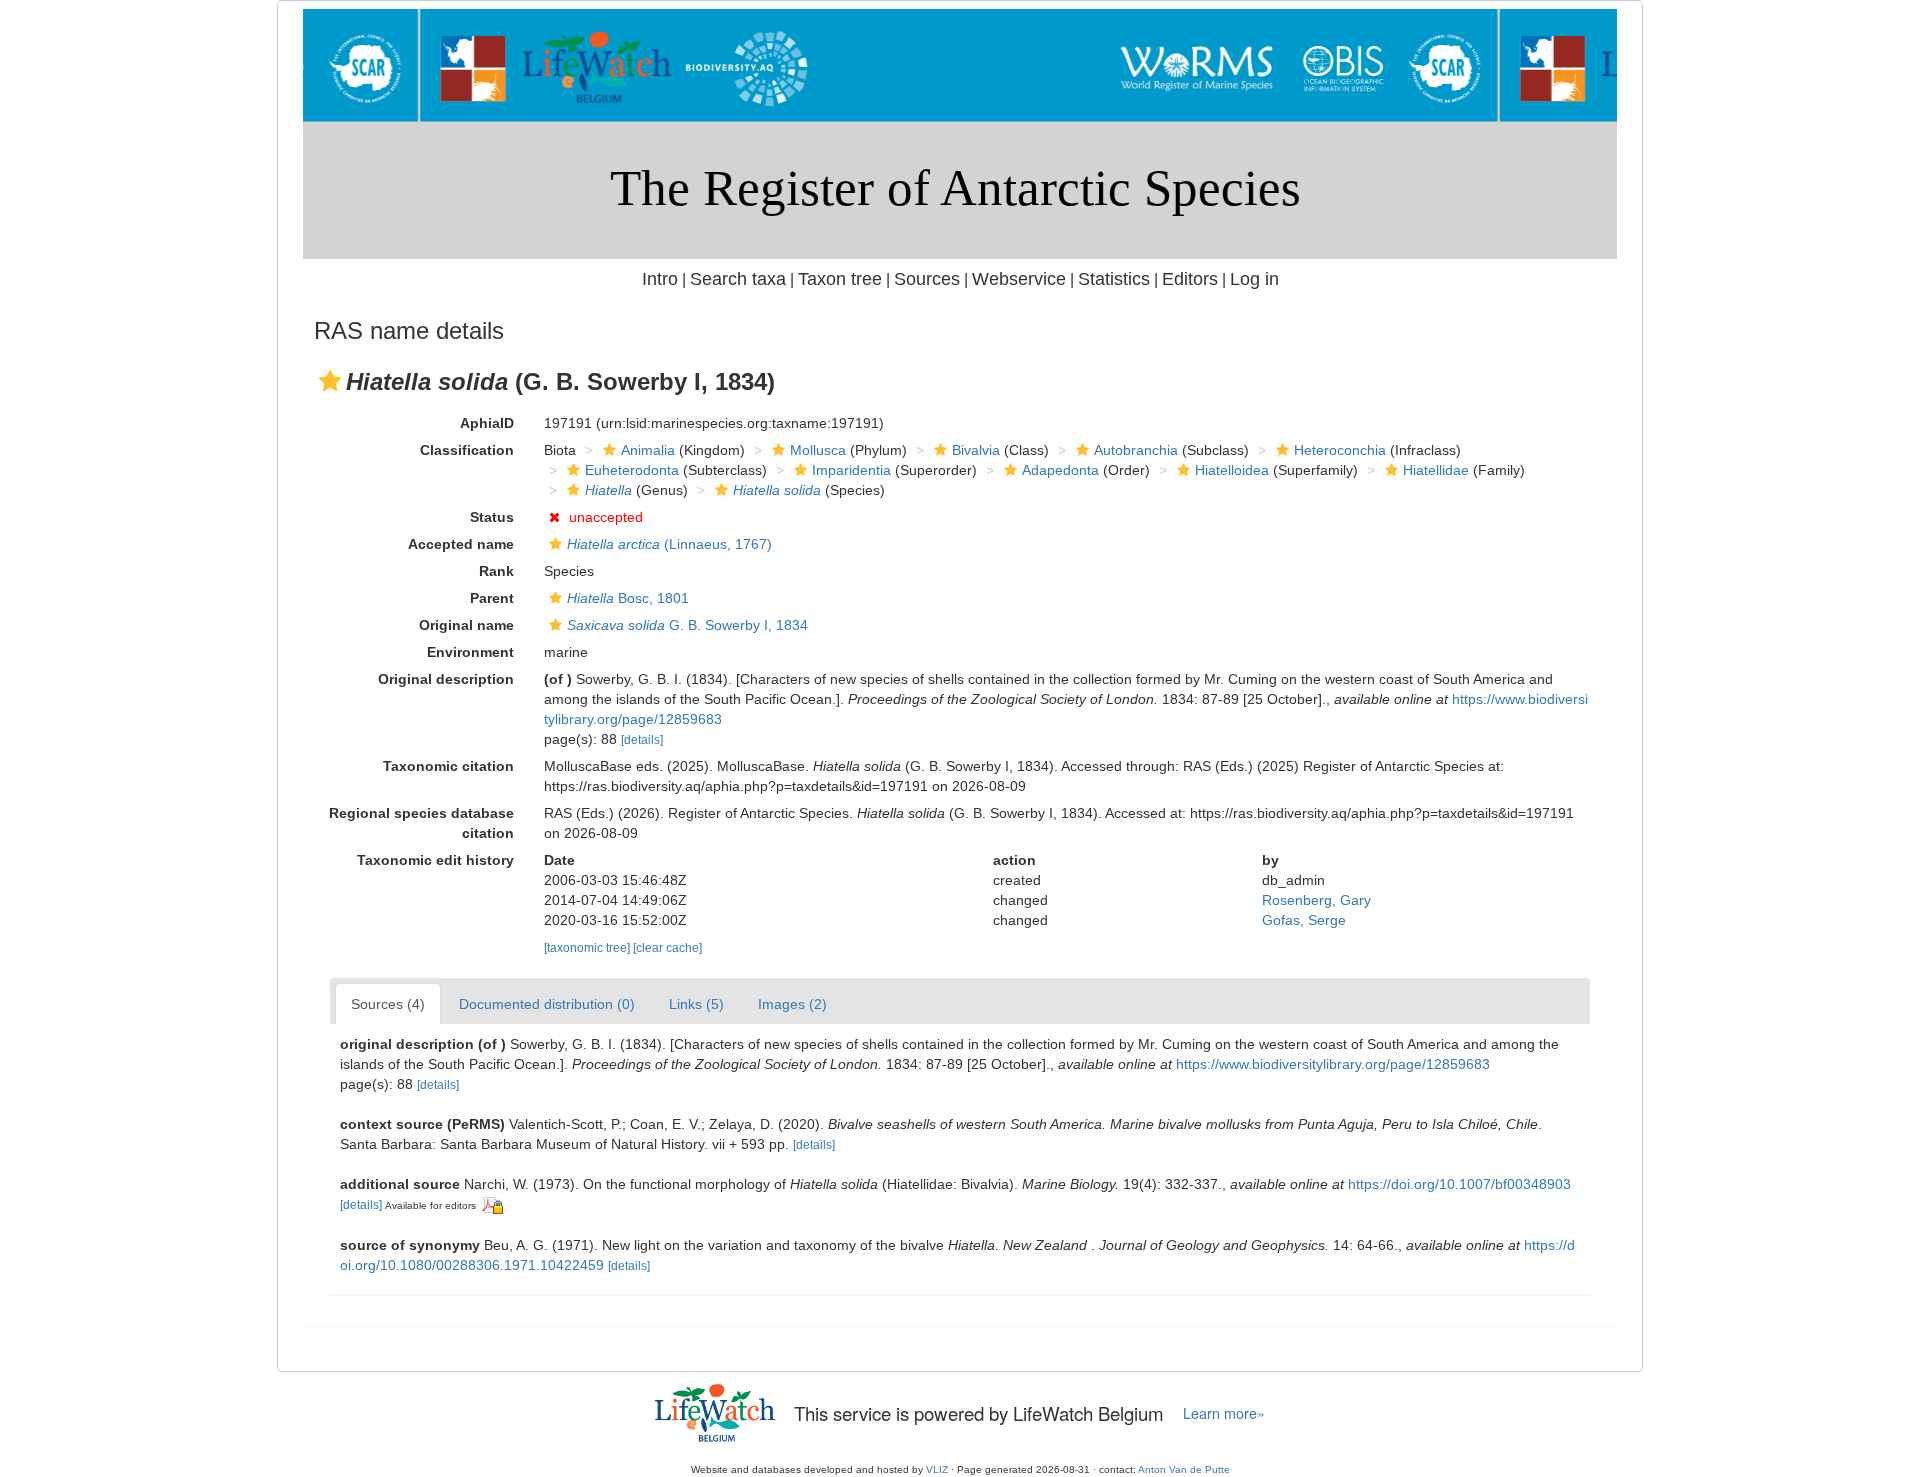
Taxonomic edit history (435, 860)
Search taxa (738, 279)
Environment (470, 652)
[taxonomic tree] (588, 948)
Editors (1190, 279)
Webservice (1019, 279)
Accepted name (461, 544)
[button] (330, 381)
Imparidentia (851, 470)
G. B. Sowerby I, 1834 (687, 625)
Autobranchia (1136, 450)
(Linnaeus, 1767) (669, 544)
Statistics (1114, 279)
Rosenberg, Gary (1316, 900)
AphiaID (487, 423)
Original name (466, 625)
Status (492, 517)
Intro (660, 279)
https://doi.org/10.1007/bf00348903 (1459, 1184)
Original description (446, 679)
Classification (467, 450)
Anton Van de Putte (1184, 1469)
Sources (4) (388, 1004)
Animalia (648, 450)
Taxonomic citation (448, 766)
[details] (642, 740)
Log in (1254, 279)
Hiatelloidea (1232, 470)
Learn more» (1224, 1413)
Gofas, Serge (1304, 920)
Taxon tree (840, 279)
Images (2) (792, 1004)
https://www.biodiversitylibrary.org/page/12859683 (1333, 1064)
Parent (492, 598)
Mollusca (818, 450)
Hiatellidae (1436, 470)
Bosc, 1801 (628, 598)
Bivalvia (976, 450)
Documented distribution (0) (547, 1004)
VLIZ (937, 1469)
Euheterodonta (632, 470)
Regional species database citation (421, 823)
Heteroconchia (1340, 450)
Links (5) (696, 1004)
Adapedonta (1060, 470)
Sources (927, 279)
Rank (496, 571)
